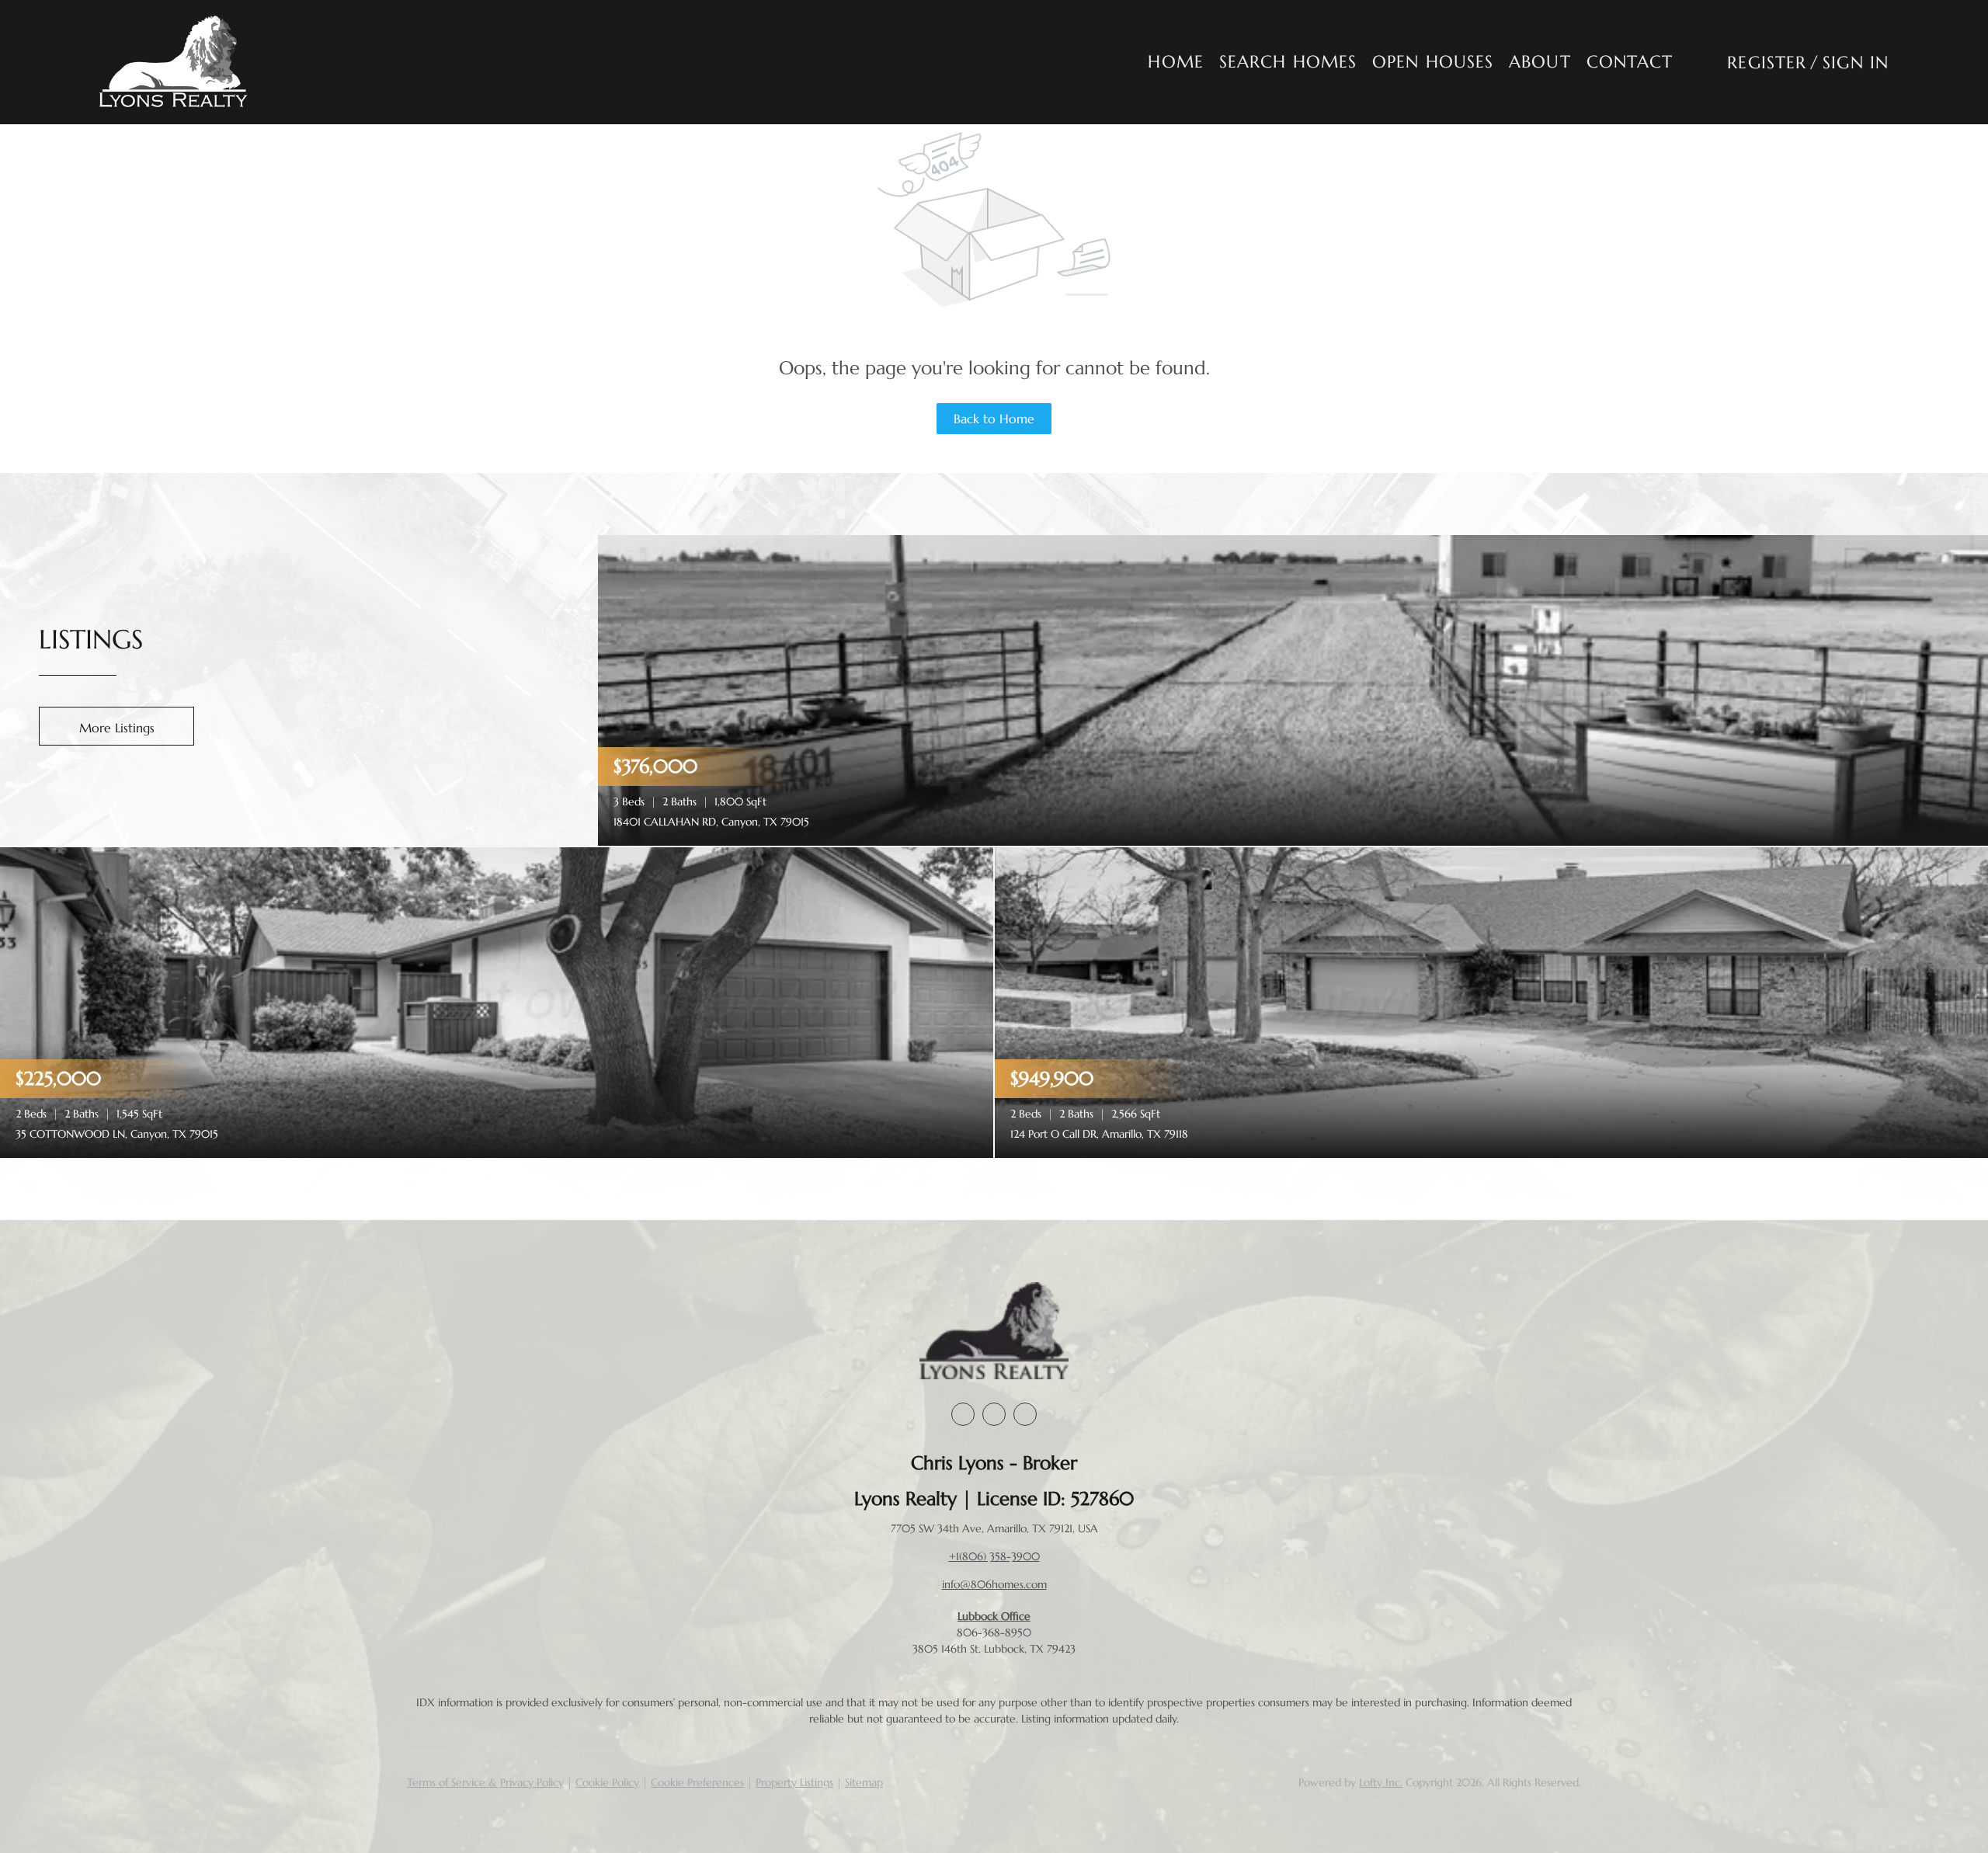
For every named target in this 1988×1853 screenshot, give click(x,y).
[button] (174, 62)
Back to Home (994, 419)
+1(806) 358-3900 (994, 1556)
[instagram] (994, 1414)
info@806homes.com (994, 1584)
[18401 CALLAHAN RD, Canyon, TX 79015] (1293, 689)
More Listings (117, 728)
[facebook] (963, 1414)
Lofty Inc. (1381, 1782)
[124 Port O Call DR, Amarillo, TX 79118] (1491, 1001)
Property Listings (794, 1782)
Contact (1630, 62)
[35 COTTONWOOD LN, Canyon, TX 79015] (497, 1001)
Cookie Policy (607, 1782)
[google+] (1025, 1414)
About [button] (1540, 62)
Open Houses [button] (1433, 62)
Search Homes (1288, 62)
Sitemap (864, 1782)
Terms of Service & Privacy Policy (485, 1782)
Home (1175, 62)
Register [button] (1767, 63)
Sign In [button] (1856, 63)
